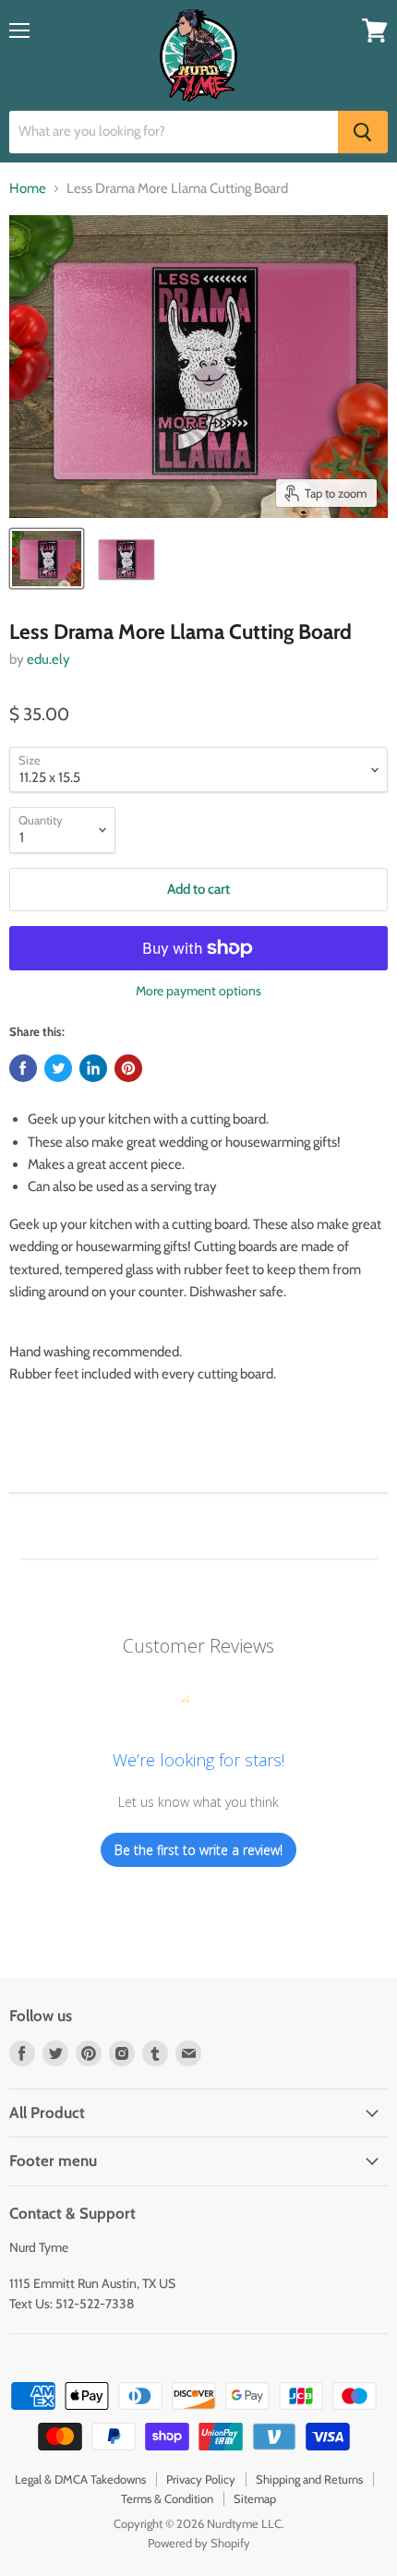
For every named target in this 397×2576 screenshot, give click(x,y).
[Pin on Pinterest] (128, 1068)
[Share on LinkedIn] (93, 1068)
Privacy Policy (201, 2479)
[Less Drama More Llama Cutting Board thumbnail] (47, 559)
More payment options (198, 991)
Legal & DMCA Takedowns (80, 2479)
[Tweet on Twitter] (58, 1068)
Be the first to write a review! (198, 1850)
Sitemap (255, 2498)
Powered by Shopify (199, 2543)
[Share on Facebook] (23, 1068)
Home (28, 189)
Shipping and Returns (309, 2479)
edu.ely (48, 659)
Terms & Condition (167, 2498)
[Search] (363, 132)
